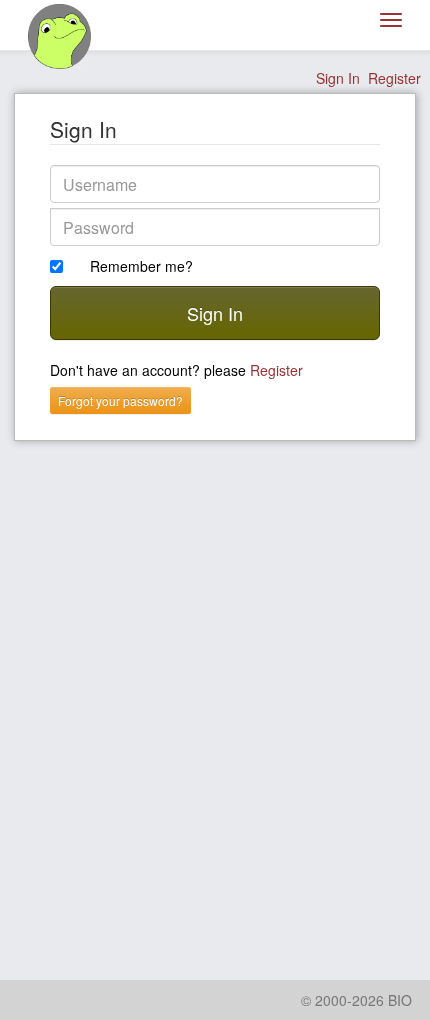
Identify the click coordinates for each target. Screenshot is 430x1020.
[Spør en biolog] (60, 36)
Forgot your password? (120, 400)
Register (394, 78)
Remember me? (141, 266)
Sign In (338, 78)
